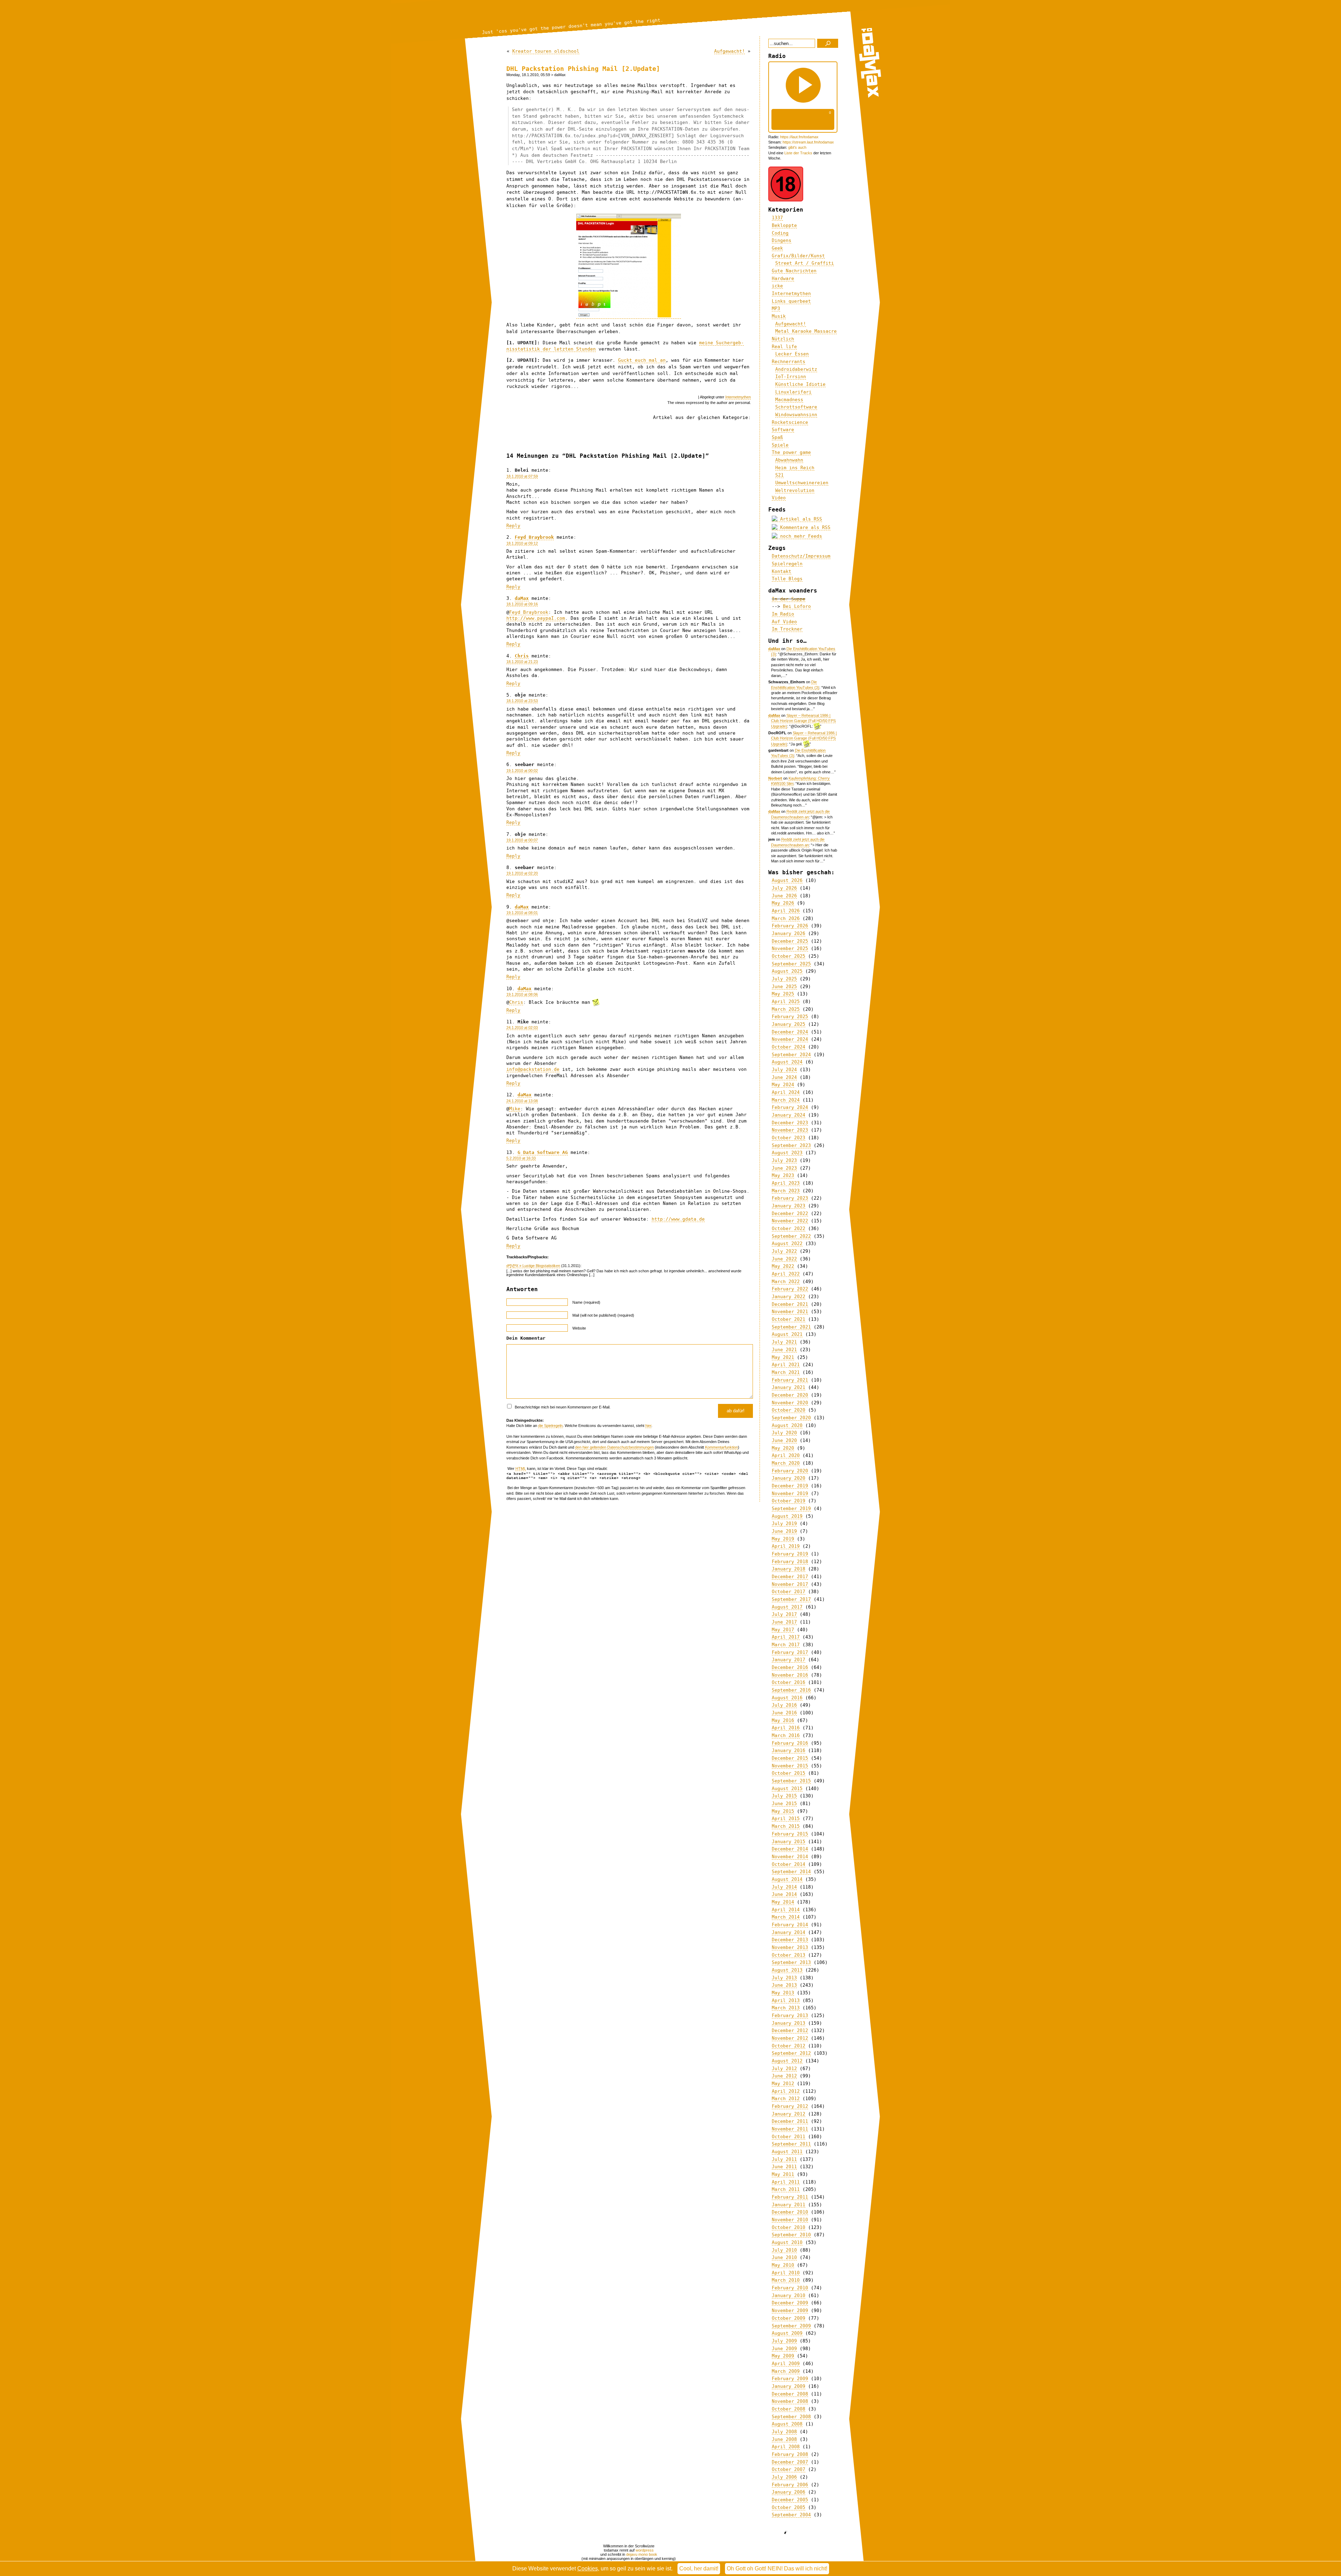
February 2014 (790, 1925)
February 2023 (790, 1198)
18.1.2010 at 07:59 (522, 476)
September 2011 (791, 2144)
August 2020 (787, 1425)
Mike (515, 1109)
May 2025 (783, 994)
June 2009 (784, 2349)
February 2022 (790, 1289)
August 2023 (787, 1153)
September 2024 (791, 1055)
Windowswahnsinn (796, 415)
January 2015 (789, 1842)
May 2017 (783, 1630)
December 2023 (790, 1123)
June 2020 (784, 1440)
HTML (521, 1469)
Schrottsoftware (796, 407)
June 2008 (784, 2439)
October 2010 (789, 2227)
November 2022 (790, 1221)
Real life (784, 347)
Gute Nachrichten (794, 271)
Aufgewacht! (730, 51)
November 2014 (790, 1857)
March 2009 (786, 2371)
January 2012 (789, 2114)
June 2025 (784, 987)
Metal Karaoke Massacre (806, 331)
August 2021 (787, 1334)
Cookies (588, 2568)
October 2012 (789, 2046)
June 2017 (784, 1622)
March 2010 (786, 2280)
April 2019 (786, 1546)
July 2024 (784, 1070)
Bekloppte (784, 225)
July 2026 (784, 888)
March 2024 (786, 1100)
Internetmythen (738, 397)
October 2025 (789, 956)
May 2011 (783, 2174)
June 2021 (784, 1350)
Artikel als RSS (800, 519)
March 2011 (786, 2189)
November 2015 (790, 1766)
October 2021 (789, 1319)
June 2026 (784, 896)
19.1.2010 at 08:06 (522, 994)
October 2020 (789, 1410)
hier (648, 1426)
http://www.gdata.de (678, 1219)
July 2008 (784, 2432)
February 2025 (790, 1017)
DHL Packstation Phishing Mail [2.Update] (583, 69)
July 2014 (784, 1887)
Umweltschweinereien (802, 483)
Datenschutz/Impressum (801, 556)
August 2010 (787, 2242)
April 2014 (786, 1910)
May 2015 (783, 1811)
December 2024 (790, 1032)
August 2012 (787, 2061)
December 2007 (790, 2462)
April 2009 (786, 2364)
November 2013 (790, 1947)
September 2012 (791, 2053)
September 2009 (791, 2326)
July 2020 (784, 1433)
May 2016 (783, 1720)
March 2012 (786, 2099)
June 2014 (784, 1894)
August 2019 (787, 1516)
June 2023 (784, 1168)
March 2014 (786, 1917)
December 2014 (790, 1849)
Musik (779, 316)
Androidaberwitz (796, 369)
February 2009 (790, 2379)
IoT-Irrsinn (791, 377)
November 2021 (790, 1312)
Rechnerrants (789, 362)
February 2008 (790, 2454)
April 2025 (786, 1002)
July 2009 (784, 2341)
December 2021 (790, 1304)
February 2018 (790, 1562)
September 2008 (791, 2417)
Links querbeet (791, 301)
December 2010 (790, 2212)
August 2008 (787, 2424)
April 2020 (786, 1455)
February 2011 (790, 2197)
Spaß (777, 437)
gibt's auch (797, 147)
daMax (522, 598)
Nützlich (783, 339)
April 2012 (786, 2091)
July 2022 (784, 1251)
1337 (777, 218)
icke (777, 286)
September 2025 (791, 964)
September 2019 (791, 1508)
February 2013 (790, 2015)
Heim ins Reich (795, 468)
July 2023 (784, 1160)
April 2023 (786, 1183)
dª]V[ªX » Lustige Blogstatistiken (533, 1266)
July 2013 (784, 1978)
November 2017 (790, 1584)
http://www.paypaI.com (536, 618)
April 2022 (786, 1274)
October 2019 (789, 1501)
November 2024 (790, 1039)
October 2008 (789, 2409)
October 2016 (789, 1682)
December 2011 (790, 2121)
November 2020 (790, 1403)
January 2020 (789, 1478)
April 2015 (786, 1819)
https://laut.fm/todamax (799, 137)
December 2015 (790, 1758)
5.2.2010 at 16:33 (521, 1158)
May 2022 (783, 1266)
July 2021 (784, 1342)
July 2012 (784, 2069)
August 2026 (787, 880)
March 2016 (786, 1735)
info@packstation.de (533, 1069)
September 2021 (791, 1327)
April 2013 (786, 2000)
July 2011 (784, 2159)
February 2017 (790, 1652)
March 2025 (786, 1009)
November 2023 (790, 1130)
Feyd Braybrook (534, 537)
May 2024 (783, 1085)
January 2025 (789, 1024)
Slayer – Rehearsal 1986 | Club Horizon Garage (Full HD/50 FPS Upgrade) (803, 721)
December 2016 (790, 1667)
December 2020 (790, 1395)
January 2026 (789, 933)
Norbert (775, 778)
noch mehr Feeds (800, 536)
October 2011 (789, 2137)
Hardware (783, 278)
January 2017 (789, 1660)
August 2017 (787, 1607)
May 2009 (783, 2356)
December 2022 (790, 1213)
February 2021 (790, 1380)
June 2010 (784, 2257)
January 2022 (789, 1297)
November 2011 (790, 2129)
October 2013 (789, 1955)
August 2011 (787, 2152)
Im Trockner (787, 629)
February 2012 (790, 2106)
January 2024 (789, 1115)
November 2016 (790, 1675)
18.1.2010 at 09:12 (522, 543)
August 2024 (787, 1062)
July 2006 (784, 2477)
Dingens (782, 240)
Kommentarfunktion (721, 1447)
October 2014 (789, 1864)
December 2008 (790, 2394)
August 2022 (787, 1243)
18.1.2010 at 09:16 (522, 604)
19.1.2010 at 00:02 (522, 771)
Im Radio (783, 614)
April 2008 (786, 2447)
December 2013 (790, 1940)
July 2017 (784, 1614)
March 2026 (786, 918)
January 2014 (789, 1932)
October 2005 (789, 2507)
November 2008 (790, 2401)
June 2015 (784, 1804)
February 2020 (790, 1471)
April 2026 (786, 911)
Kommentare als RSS (804, 527)
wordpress (645, 2550)
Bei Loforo (797, 606)
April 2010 (786, 2273)
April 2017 (786, 1637)
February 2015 (790, 1834)
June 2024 (784, 1077)
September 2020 (791, 1418)
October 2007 (789, 2469)
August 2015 (787, 1789)
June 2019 (784, 1531)
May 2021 (783, 1357)
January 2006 (789, 2492)
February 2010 (790, 2288)
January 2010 (789, 2295)
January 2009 (789, 2386)
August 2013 (787, 1970)
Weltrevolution (795, 490)
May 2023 (783, 1175)
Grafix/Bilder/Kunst (798, 256)
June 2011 (784, 2167)
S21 (779, 475)
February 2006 (790, 2485)
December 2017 (790, 1577)
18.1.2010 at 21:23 (522, 662)
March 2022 (786, 1282)
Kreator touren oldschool (546, 51)
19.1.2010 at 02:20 (522, 873)
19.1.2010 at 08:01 (522, 913)
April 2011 (786, 2182)
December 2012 (790, 2030)
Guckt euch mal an (642, 360)
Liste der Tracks (798, 153)
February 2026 (790, 926)
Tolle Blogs (787, 579)
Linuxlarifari (793, 392)
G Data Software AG (543, 1152)
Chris (522, 656)
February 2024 (790, 1107)
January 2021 (789, 1387)
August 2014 (787, 1879)
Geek (777, 248)
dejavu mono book (642, 2554)
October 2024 (789, 1047)
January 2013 (789, 2023)
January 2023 (789, 1206)
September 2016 (791, 1690)
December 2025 (790, 941)
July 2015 (784, 1796)
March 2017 (786, 1645)
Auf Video (784, 622)
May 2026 (783, 903)
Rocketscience (790, 422)
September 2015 (791, 1781)
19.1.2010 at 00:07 (522, 840)
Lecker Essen (792, 354)
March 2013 (786, 2008)
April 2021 (786, 1365)
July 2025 (784, 979)
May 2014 (783, 1902)
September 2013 (791, 1962)
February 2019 (790, 1554)
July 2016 (784, 1705)
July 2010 (784, 2250)
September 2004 (791, 2515)
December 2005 (790, 2500)
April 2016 (786, 1728)
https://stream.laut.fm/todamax (808, 142)
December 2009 (790, 2303)
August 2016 (787, 1698)
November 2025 (790, 948)
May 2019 (783, 1539)
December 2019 (790, 1486)
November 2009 (790, 2310)
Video (779, 498)
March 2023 (786, 1191)
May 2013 (783, 1993)
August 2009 (787, 2333)
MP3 (776, 308)
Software (783, 430)
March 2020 (786, 1463)
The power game (791, 452)
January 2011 (789, 2205)
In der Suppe (789, 599)
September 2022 (791, 1236)
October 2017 (789, 1592)
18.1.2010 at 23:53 (522, 701)
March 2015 (786, 1826)
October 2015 (789, 1773)
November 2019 (790, 1493)
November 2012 (790, 2038)
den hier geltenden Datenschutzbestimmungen (614, 1447)
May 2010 (783, 2265)
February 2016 (790, 1743)
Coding (780, 233)
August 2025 (787, 971)
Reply (513, 526)
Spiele (780, 445)
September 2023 (791, 1145)
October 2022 (789, 1228)
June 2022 (784, 1259)
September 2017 (791, 1599)
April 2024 (786, 1092)
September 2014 (791, 1872)
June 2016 (784, 1713)
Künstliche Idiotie (800, 384)
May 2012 (783, 2084)
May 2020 (783, 1448)
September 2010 (791, 2235)
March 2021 (786, 1372)
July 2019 (784, 1523)
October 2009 (789, 2318)
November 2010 (790, 2220)
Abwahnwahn (789, 460)
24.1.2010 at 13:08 (522, 1101)
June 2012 (784, 2076)
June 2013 (784, 1985)
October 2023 (789, 1138)
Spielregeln (787, 564)
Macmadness (789, 400)
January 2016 (789, 1750)
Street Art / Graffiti (805, 263)
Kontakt (782, 571)
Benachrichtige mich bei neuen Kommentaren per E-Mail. (562, 1407)
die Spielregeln (550, 1426)
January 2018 (789, 1569)
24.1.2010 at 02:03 (522, 1028)
